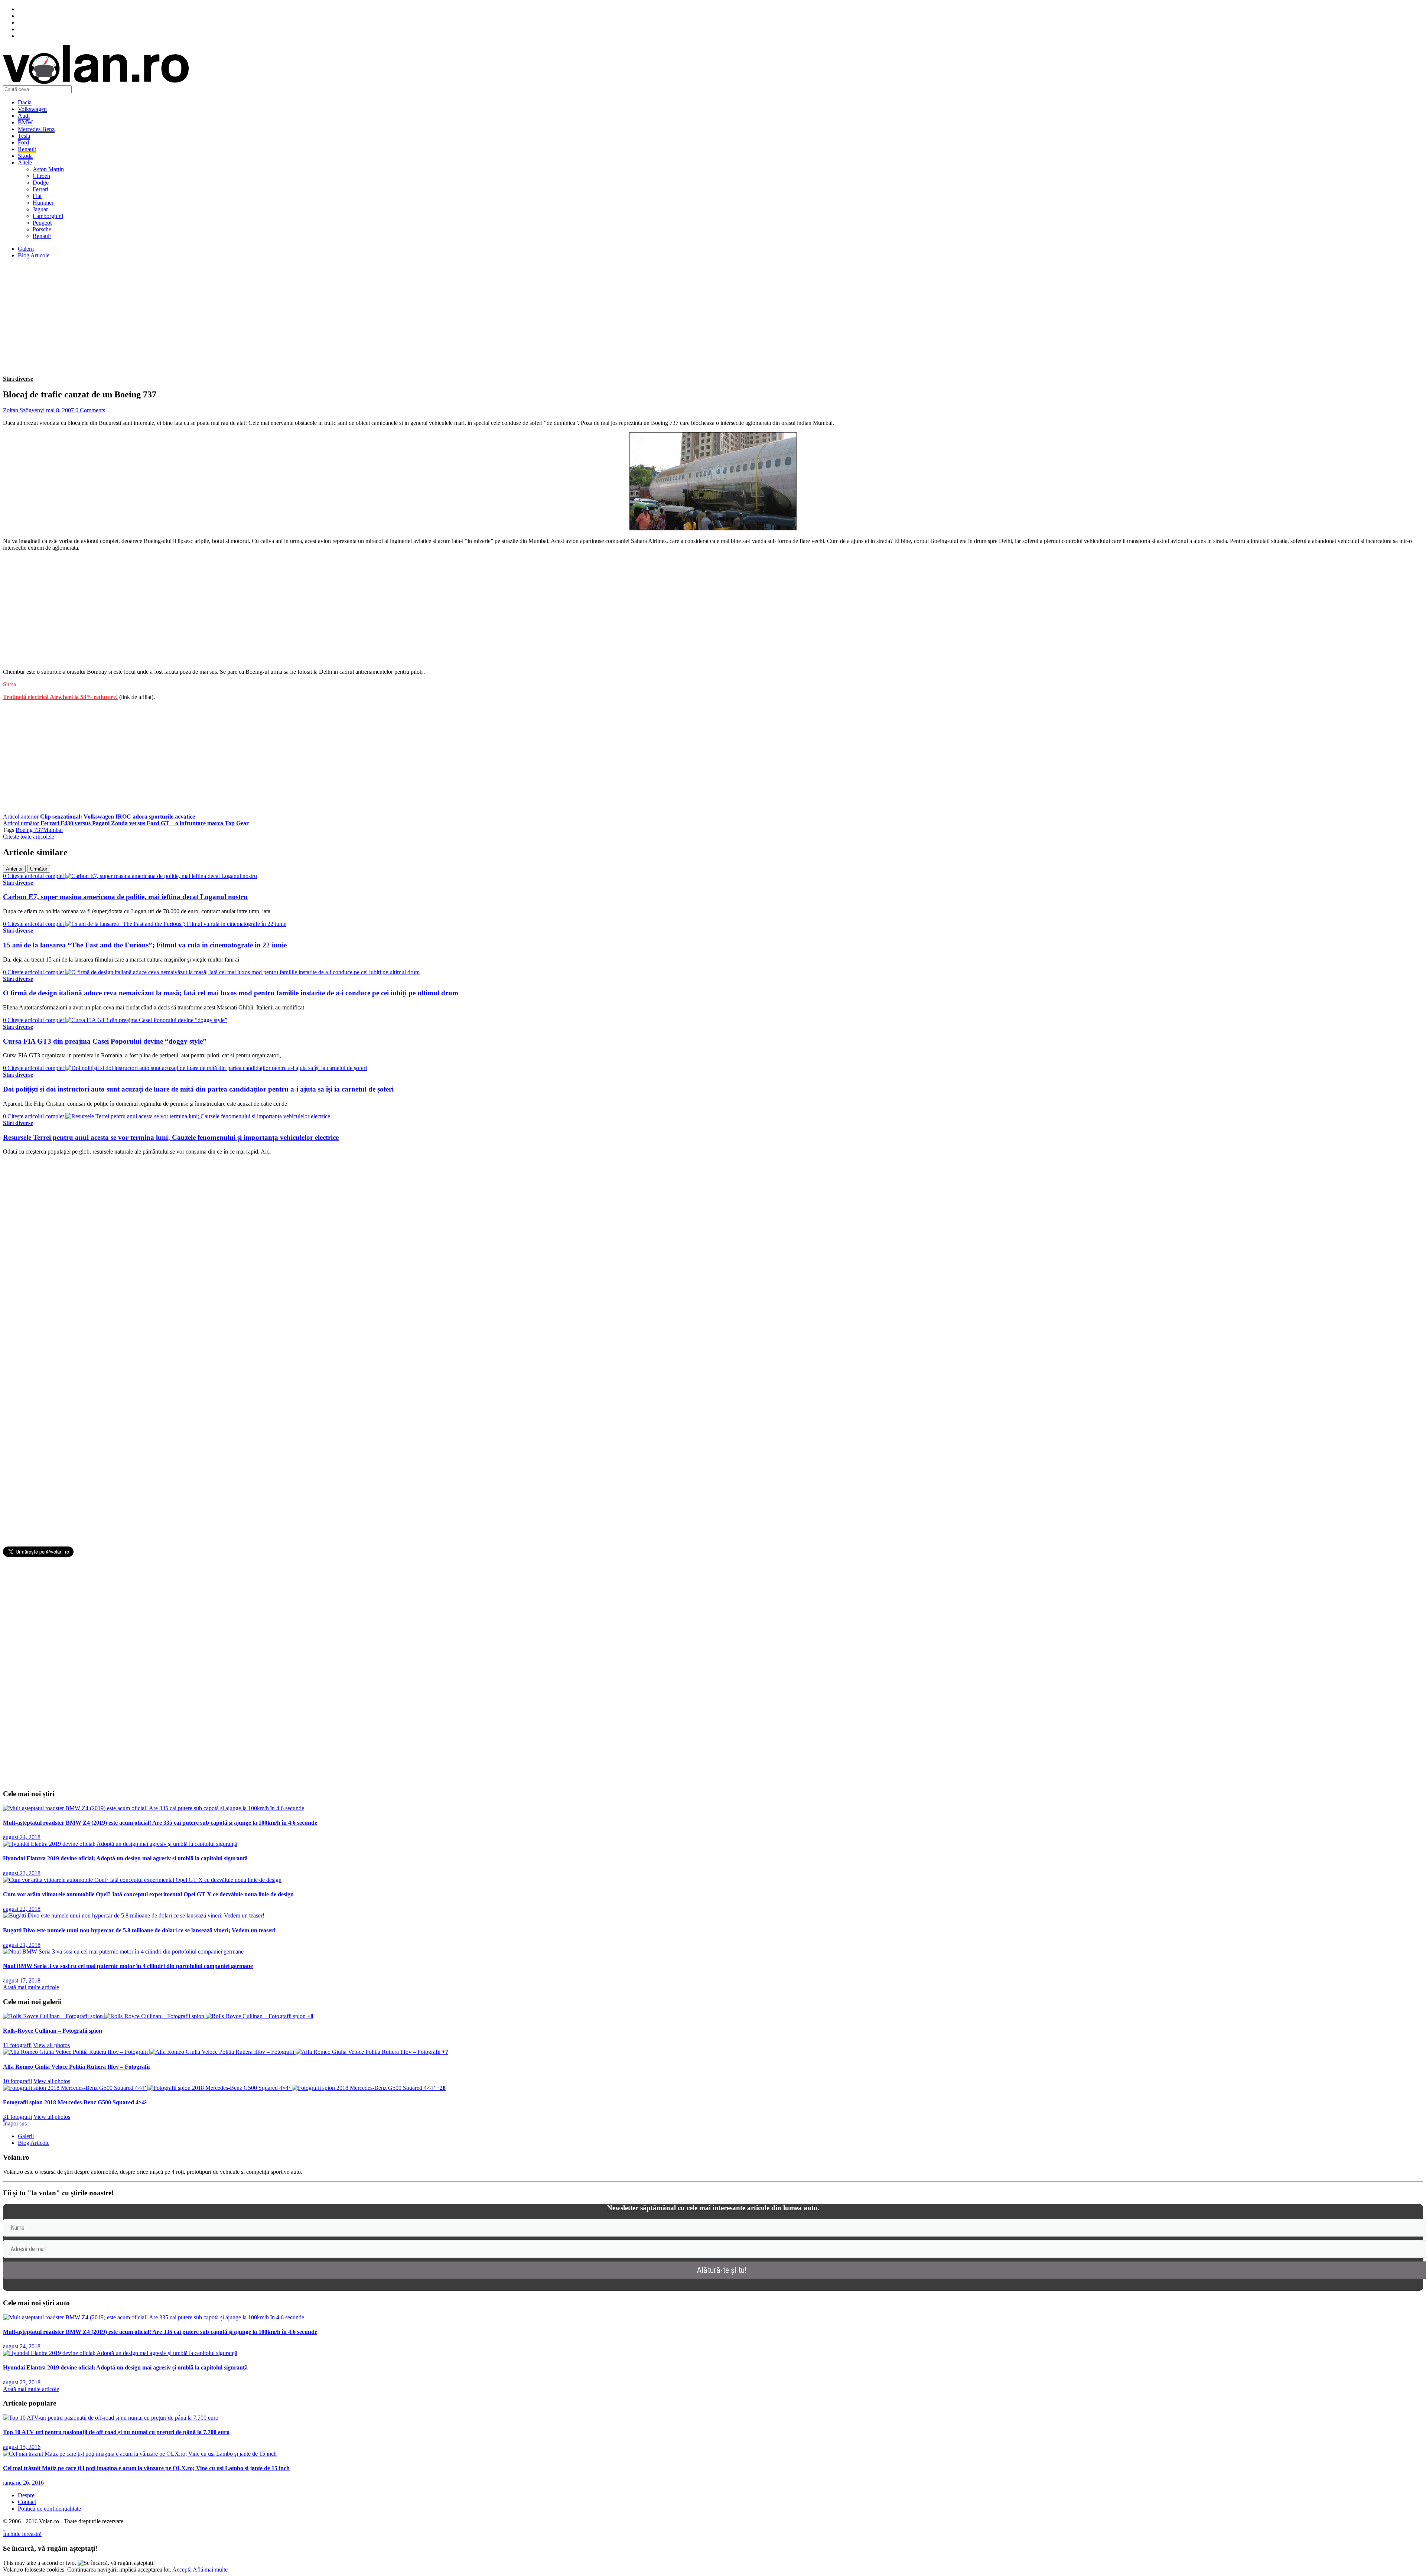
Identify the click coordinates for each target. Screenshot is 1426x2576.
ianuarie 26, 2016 (23, 2483)
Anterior (14, 869)
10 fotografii (17, 2081)
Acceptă (182, 2570)
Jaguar (40, 209)
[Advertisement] (226, 317)
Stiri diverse (18, 379)
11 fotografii (17, 2045)
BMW (25, 122)
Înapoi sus (15, 2123)
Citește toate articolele (29, 837)
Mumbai (53, 830)
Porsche (42, 229)
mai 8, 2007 (61, 410)
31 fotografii (17, 2117)
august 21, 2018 (22, 1945)
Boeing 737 (29, 830)
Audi (24, 116)
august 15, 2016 (22, 2447)
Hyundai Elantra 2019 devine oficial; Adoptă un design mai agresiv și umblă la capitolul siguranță (125, 1858)
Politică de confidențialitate (49, 2509)
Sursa (9, 684)
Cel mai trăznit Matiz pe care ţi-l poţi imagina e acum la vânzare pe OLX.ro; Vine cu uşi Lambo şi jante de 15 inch (146, 2468)
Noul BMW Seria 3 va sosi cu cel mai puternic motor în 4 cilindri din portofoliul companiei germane (128, 1966)
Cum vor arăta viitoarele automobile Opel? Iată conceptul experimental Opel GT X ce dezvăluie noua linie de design (148, 1894)
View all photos (51, 2045)
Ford (23, 142)
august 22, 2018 (22, 1909)
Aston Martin (48, 169)
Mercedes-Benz (36, 129)
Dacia (25, 102)
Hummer (43, 203)
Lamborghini (48, 216)
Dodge (41, 183)
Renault (27, 149)
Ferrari (40, 189)
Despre (26, 2495)
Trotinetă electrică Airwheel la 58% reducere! (60, 697)
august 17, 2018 (22, 1980)
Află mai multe (210, 2570)
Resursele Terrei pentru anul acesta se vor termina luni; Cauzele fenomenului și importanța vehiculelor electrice (171, 1137)
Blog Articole (34, 255)
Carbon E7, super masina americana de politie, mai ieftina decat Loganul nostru (125, 897)
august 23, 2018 (22, 1873)
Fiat (37, 196)
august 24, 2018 (22, 1837)
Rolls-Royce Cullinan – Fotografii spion (53, 2031)
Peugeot (42, 223)
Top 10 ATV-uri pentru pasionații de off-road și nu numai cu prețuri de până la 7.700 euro (116, 2432)
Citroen (41, 176)
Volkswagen (32, 109)
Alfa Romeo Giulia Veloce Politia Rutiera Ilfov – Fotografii (76, 2067)
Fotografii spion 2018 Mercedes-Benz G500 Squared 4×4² (75, 2102)
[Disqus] (713, 1254)
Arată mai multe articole (31, 1987)
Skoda (25, 156)
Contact (27, 2502)
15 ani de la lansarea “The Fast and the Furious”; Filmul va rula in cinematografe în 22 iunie (145, 945)
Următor (39, 869)
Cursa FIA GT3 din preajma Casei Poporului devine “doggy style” (105, 1041)
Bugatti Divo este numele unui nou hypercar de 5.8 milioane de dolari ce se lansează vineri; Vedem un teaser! (139, 1930)
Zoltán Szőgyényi (24, 410)
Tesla (24, 136)
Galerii (26, 249)
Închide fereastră (22, 2534)
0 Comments (90, 410)
